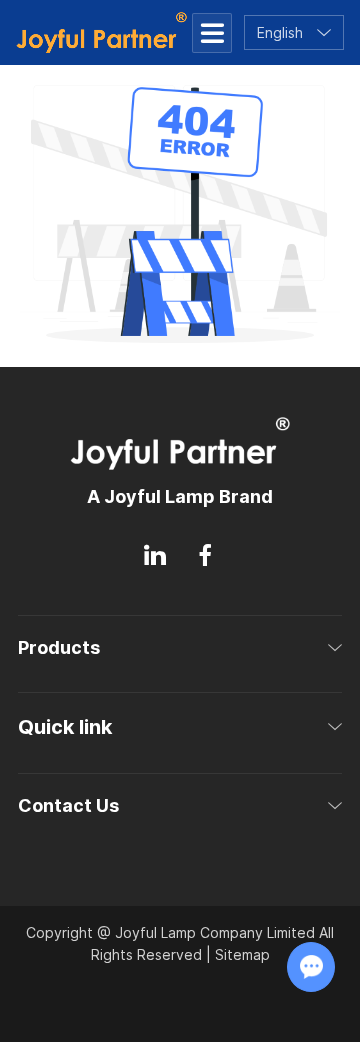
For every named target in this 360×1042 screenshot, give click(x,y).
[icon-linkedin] (155, 555)
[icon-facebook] (205, 555)
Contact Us (68, 805)
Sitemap (242, 954)
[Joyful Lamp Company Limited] (101, 32)
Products (59, 647)
